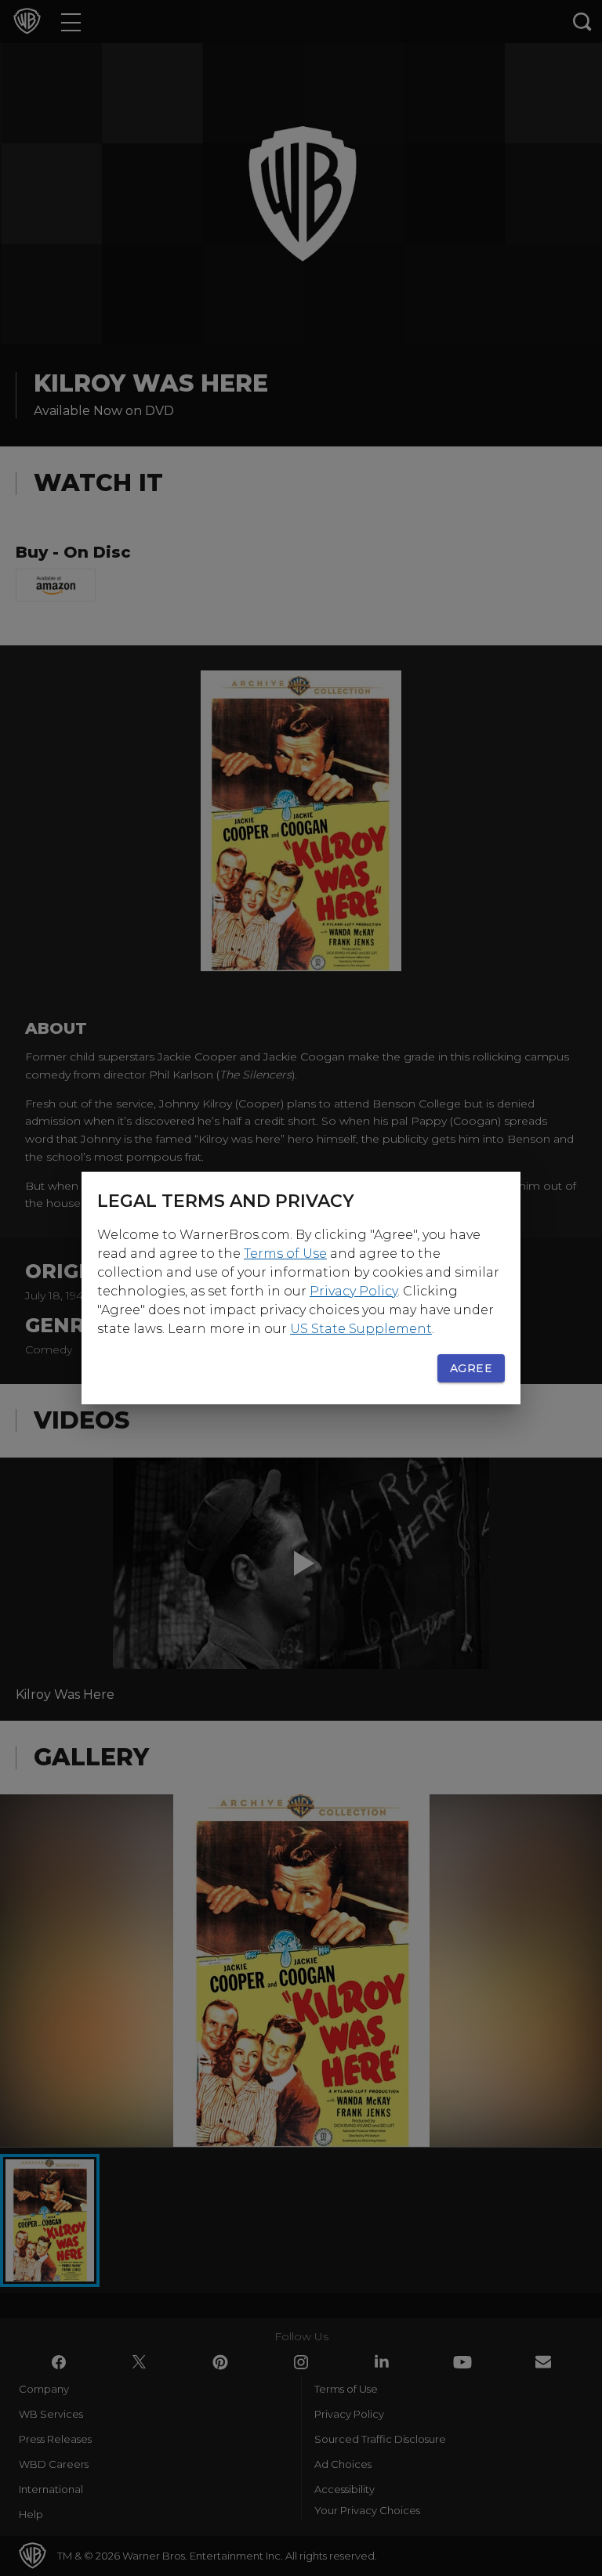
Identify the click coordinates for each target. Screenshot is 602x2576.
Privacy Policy (354, 1291)
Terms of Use (285, 1254)
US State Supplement (361, 1329)
